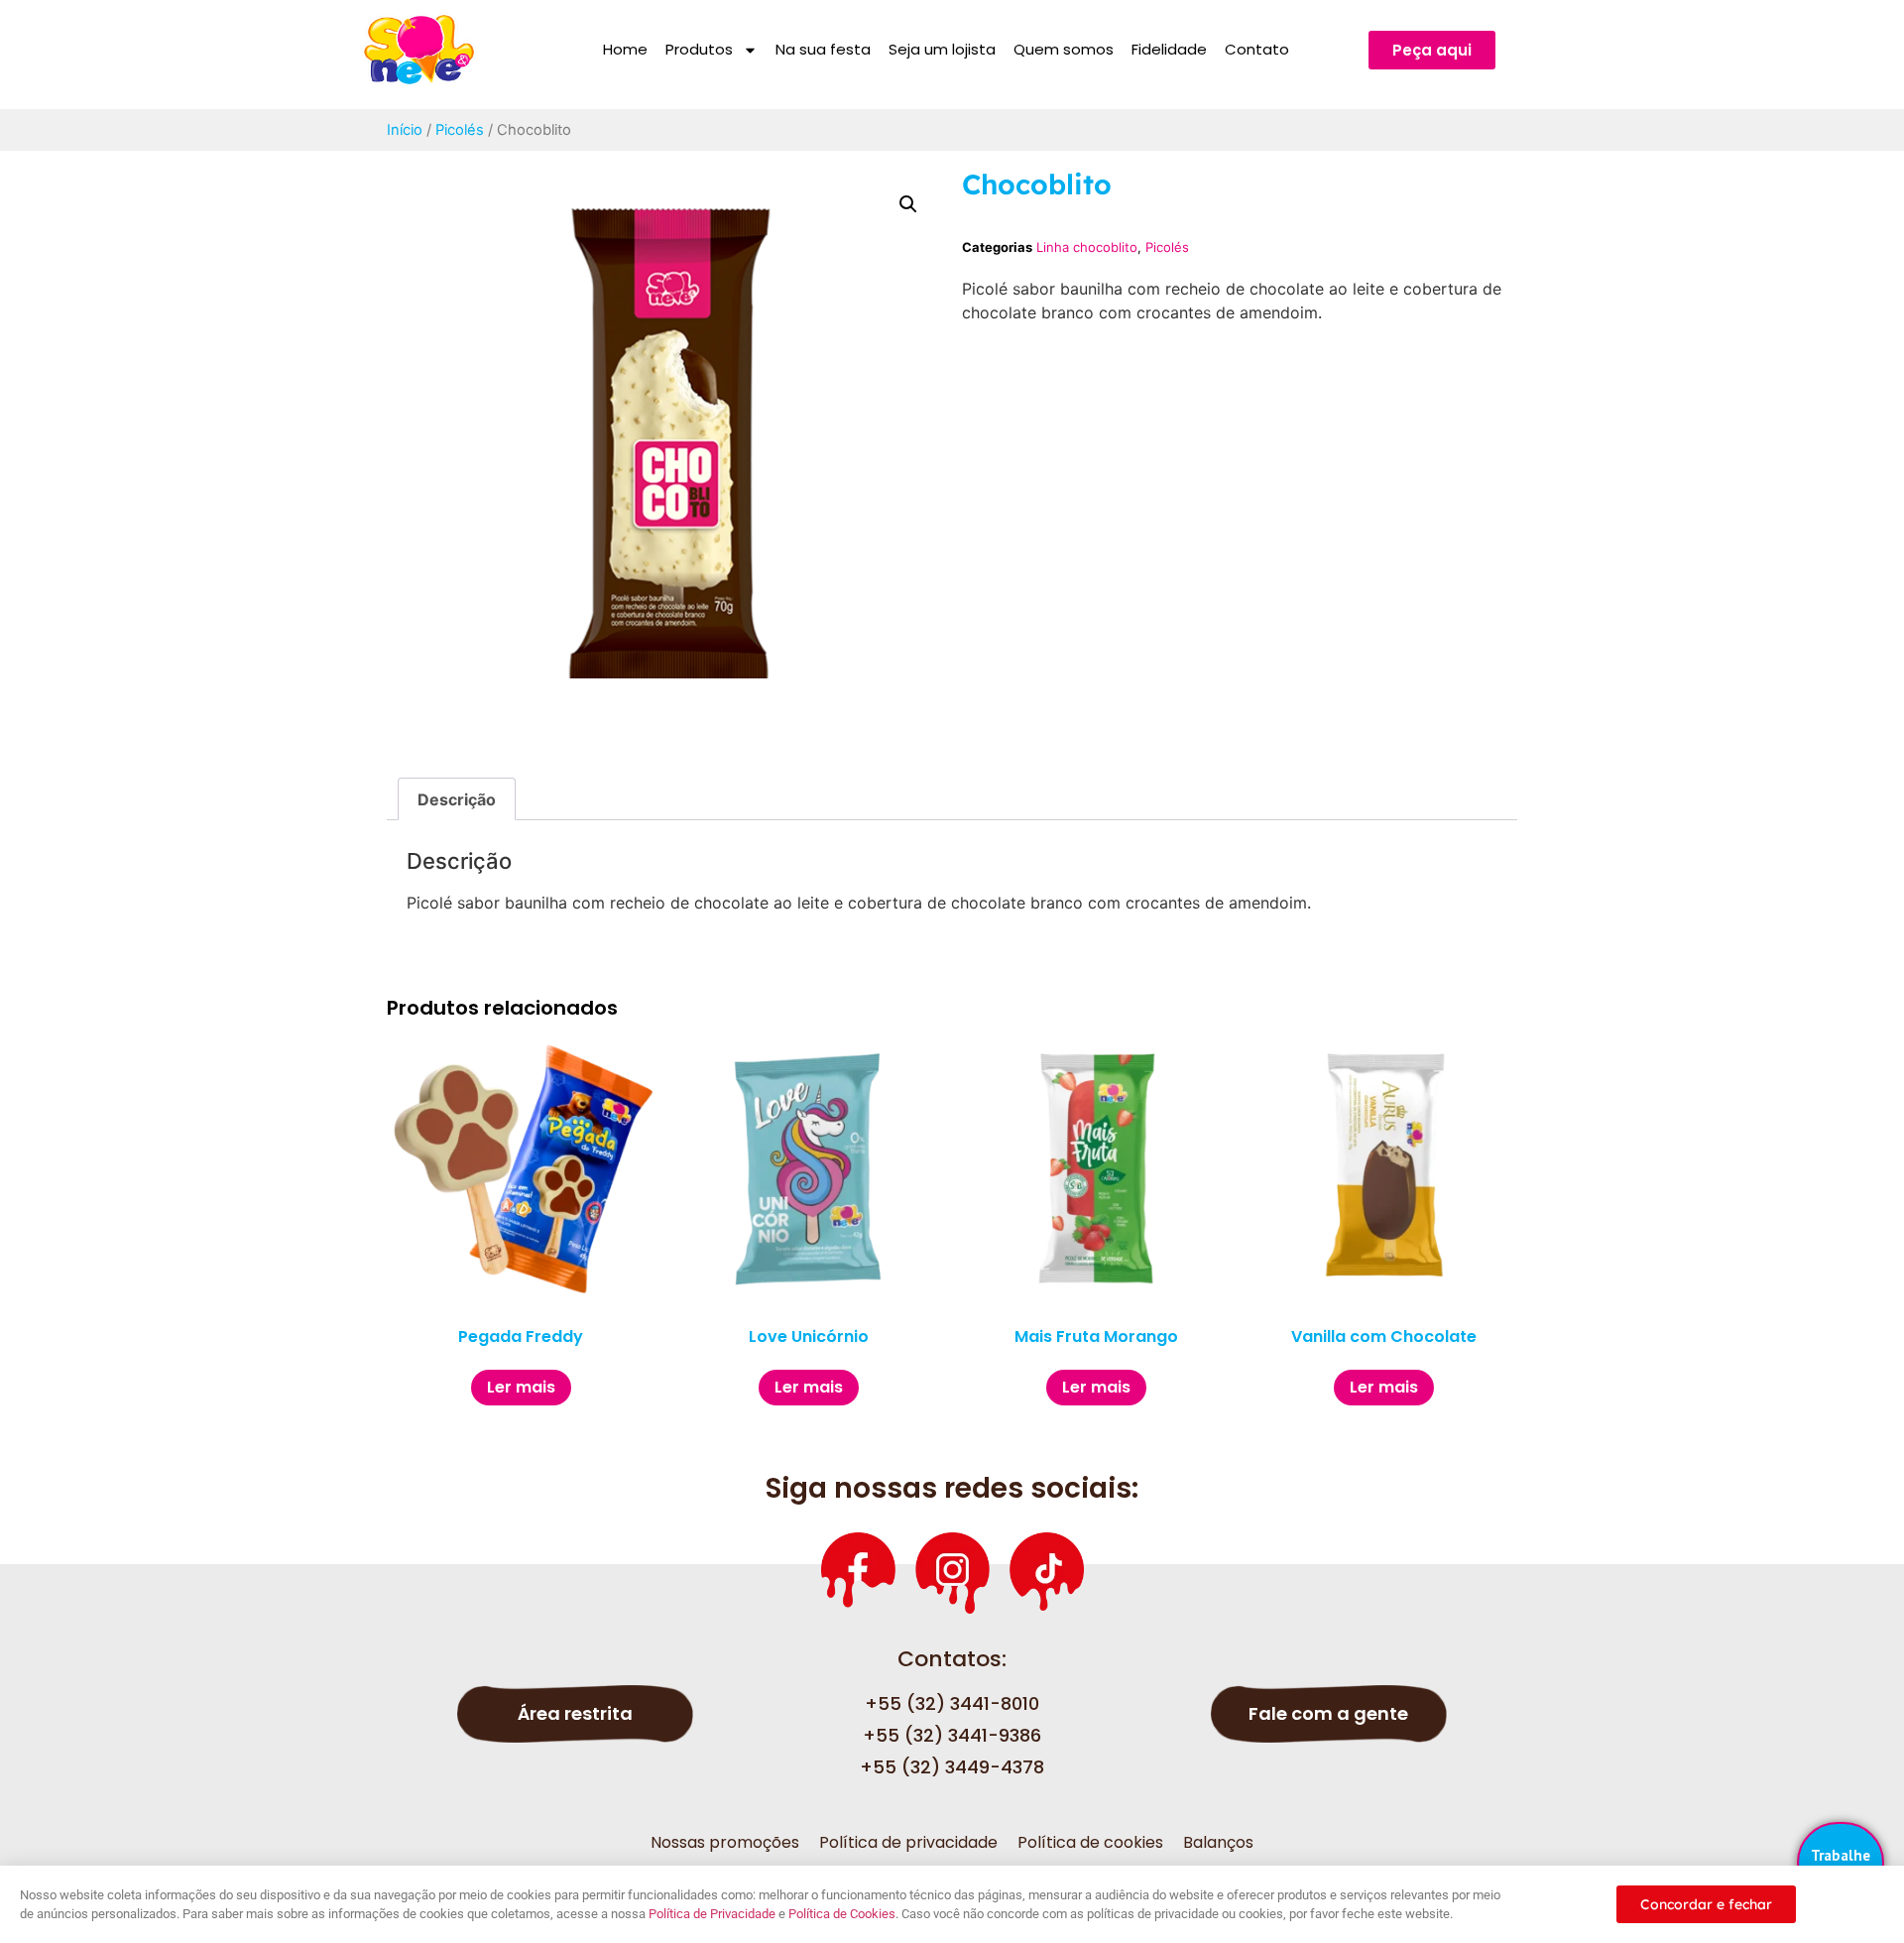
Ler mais (521, 1387)
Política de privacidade (908, 1842)
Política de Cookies (842, 1914)
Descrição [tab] (457, 799)
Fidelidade (1169, 49)
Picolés (460, 130)
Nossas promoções (725, 1842)
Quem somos (1064, 49)
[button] (908, 204)
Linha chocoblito (1087, 247)
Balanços (1218, 1842)
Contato (1257, 49)
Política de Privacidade (712, 1914)
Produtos (699, 49)
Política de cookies (1090, 1842)
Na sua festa (823, 49)
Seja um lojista (942, 49)
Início (405, 130)
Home (625, 49)
